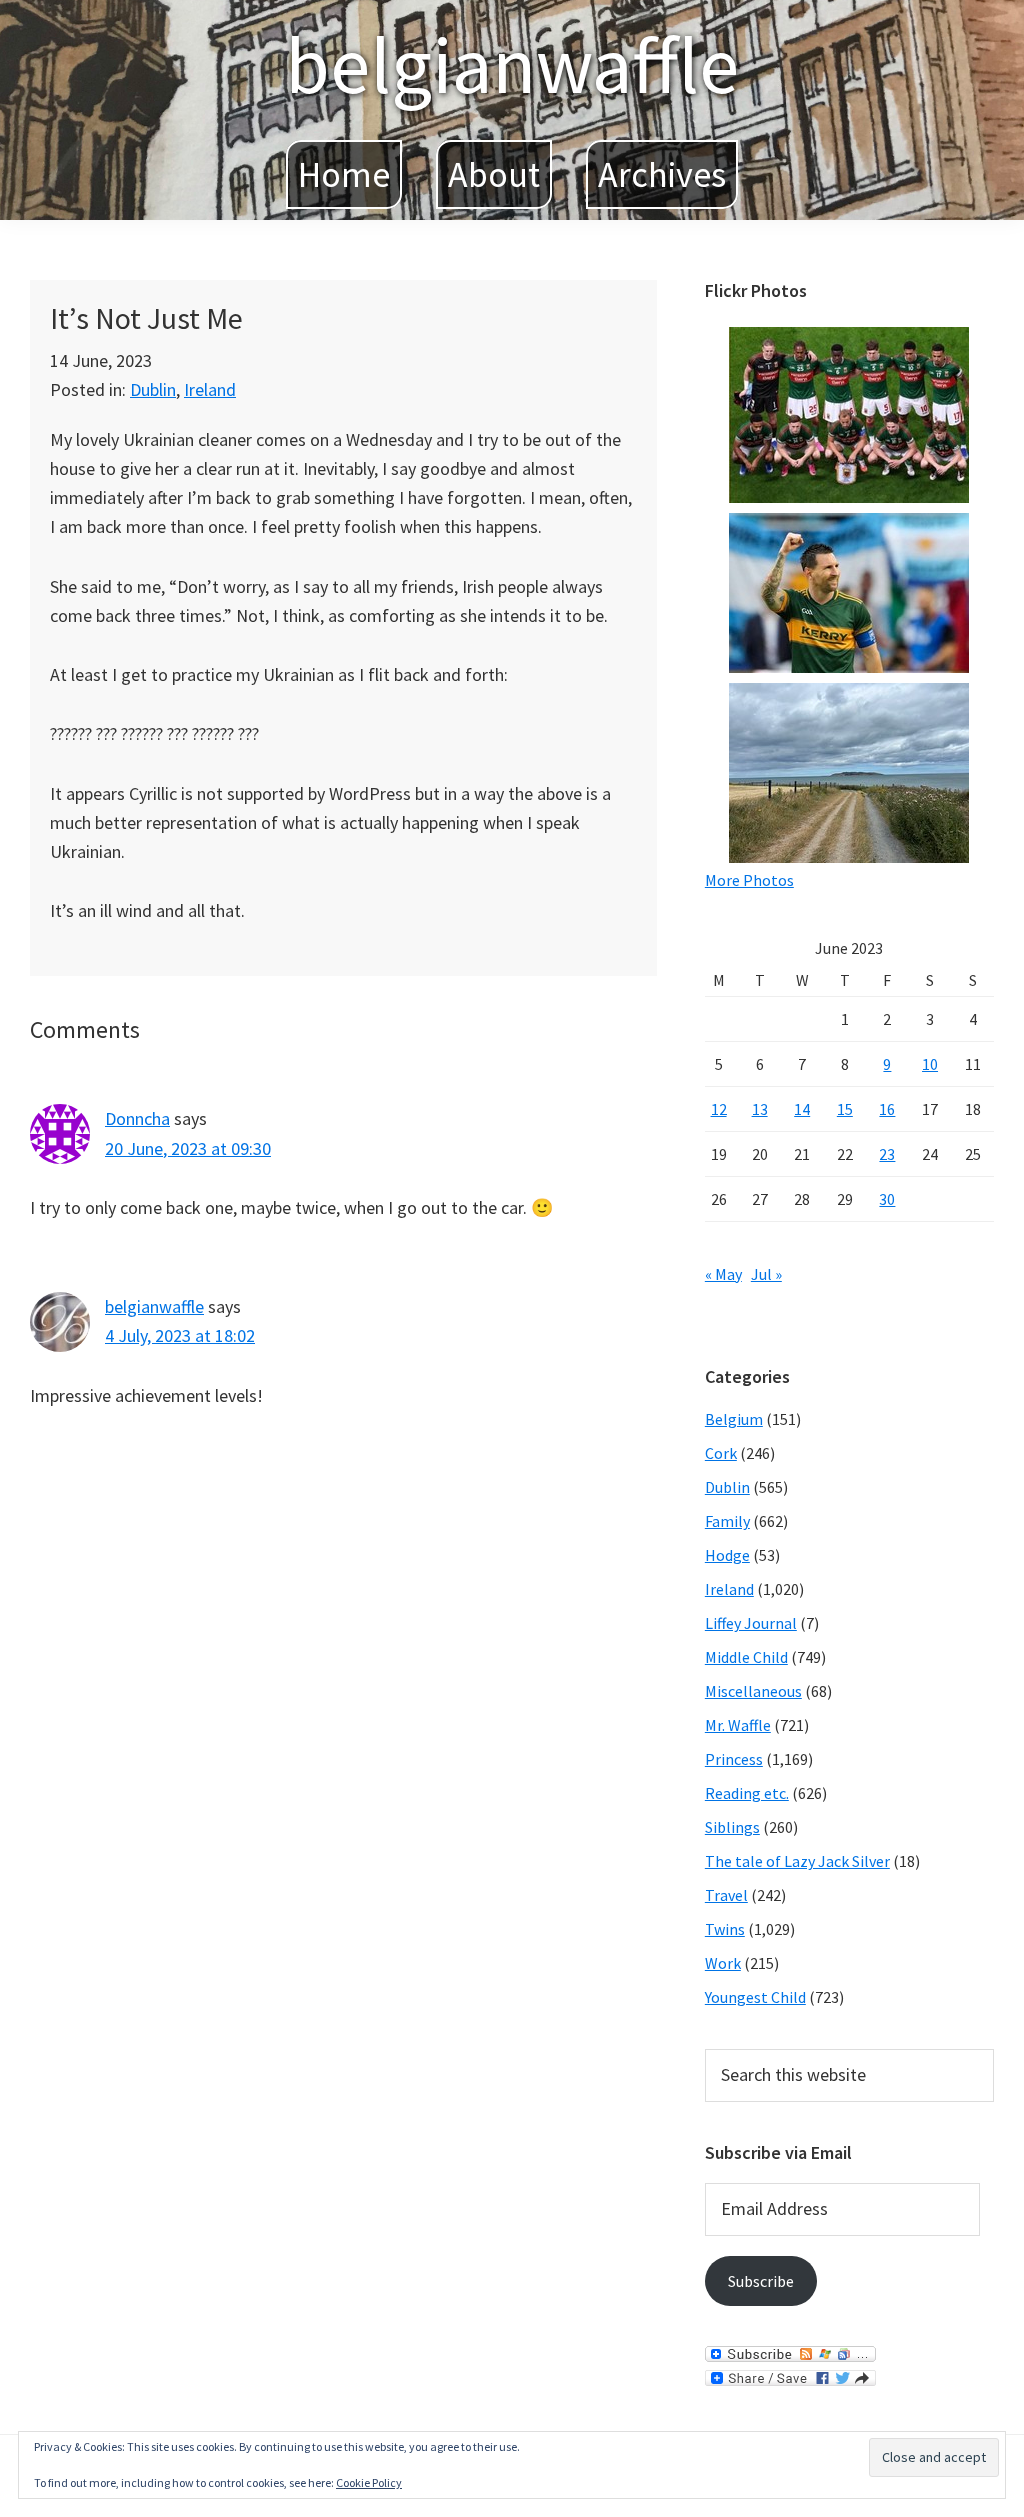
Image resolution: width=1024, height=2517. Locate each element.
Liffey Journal (751, 1623)
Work (723, 1963)
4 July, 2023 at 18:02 (180, 1335)
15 (845, 1109)
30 (887, 1199)
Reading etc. (747, 1793)
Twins (725, 1929)
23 (887, 1154)
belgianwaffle (512, 64)
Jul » (766, 1274)
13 (760, 1109)
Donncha (137, 1118)
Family (727, 1521)
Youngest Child (755, 1997)
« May (723, 1274)
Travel (726, 1895)
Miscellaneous (753, 1691)
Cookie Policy (369, 2482)
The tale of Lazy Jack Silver (797, 1861)
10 (930, 1064)
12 (719, 1109)
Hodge (727, 1555)
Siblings (732, 1827)
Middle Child (746, 1657)
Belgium (734, 1419)
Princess (734, 1759)
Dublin (153, 389)
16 (887, 1109)
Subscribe (761, 2281)
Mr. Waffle (738, 1725)
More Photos (749, 880)
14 (802, 1109)
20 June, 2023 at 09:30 (188, 1148)
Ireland (210, 389)
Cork (721, 1453)
